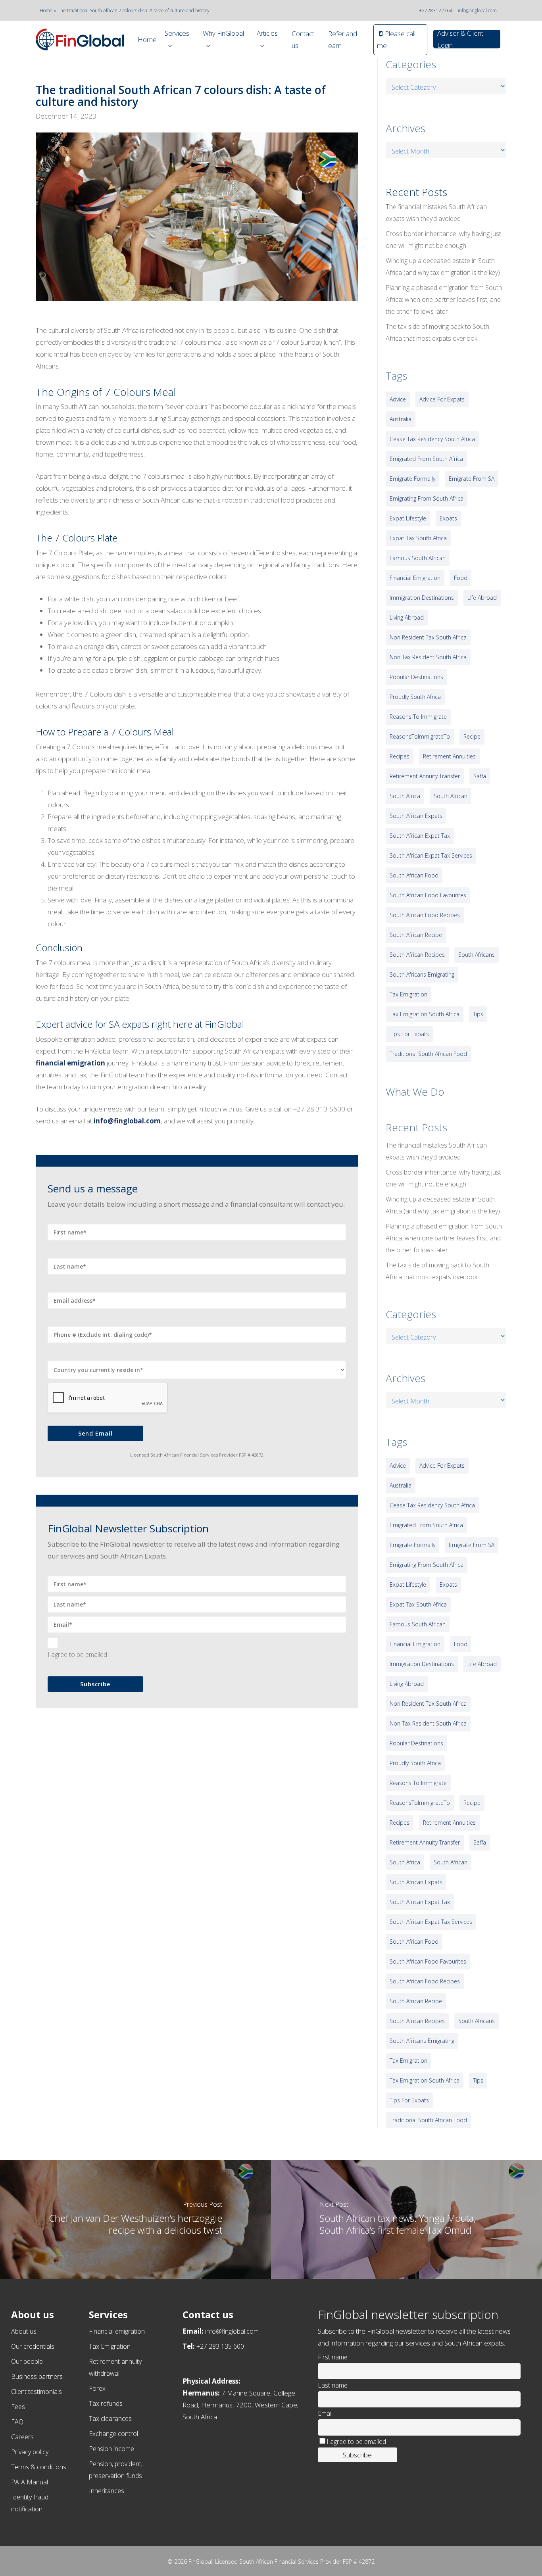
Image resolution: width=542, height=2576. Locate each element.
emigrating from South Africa (427, 498)
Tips (478, 1014)
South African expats (416, 816)
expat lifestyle (408, 518)
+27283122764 (436, 11)
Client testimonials (37, 2392)
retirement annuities (449, 756)
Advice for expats (442, 399)
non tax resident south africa (428, 657)
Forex (97, 2388)
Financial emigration (117, 2331)
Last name (333, 2385)
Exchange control (113, 2434)
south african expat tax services (431, 855)
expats (448, 518)
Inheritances (107, 2491)
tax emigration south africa (425, 1014)
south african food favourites (428, 895)
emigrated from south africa (426, 459)
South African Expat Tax (420, 836)
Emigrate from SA (472, 479)
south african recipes (417, 955)
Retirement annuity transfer (425, 776)
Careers (22, 2437)
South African (451, 796)
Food (461, 578)
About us (24, 2331)
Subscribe (95, 1684)
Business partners (37, 2376)
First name (333, 2357)
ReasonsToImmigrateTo (420, 736)
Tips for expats (409, 1034)
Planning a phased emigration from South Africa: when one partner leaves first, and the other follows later (444, 299)
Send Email (95, 1433)
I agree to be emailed (77, 1655)
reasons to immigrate (418, 717)
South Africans (477, 955)
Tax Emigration (110, 2346)
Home (46, 11)
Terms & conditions (39, 2467)
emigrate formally (412, 479)
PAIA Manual (30, 2482)
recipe (472, 736)
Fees (18, 2407)
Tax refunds (106, 2403)
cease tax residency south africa (432, 439)
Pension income (111, 2449)
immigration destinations (422, 598)
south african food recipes (425, 915)
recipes (400, 756)
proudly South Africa (415, 697)
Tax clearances (110, 2419)
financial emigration (415, 578)
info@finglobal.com (477, 11)
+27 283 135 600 (220, 2346)
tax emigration (408, 994)
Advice (398, 399)
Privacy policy (30, 2452)
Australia (401, 419)
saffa (480, 776)
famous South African (418, 558)
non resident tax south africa (428, 637)
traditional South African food (428, 1054)
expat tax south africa (418, 538)
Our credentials (33, 2346)
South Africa (405, 796)
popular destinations (416, 677)
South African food (414, 875)
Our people (27, 2361)
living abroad (407, 617)
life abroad (482, 598)
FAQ (17, 2422)
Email (325, 2413)
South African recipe (416, 935)
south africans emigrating (422, 974)
